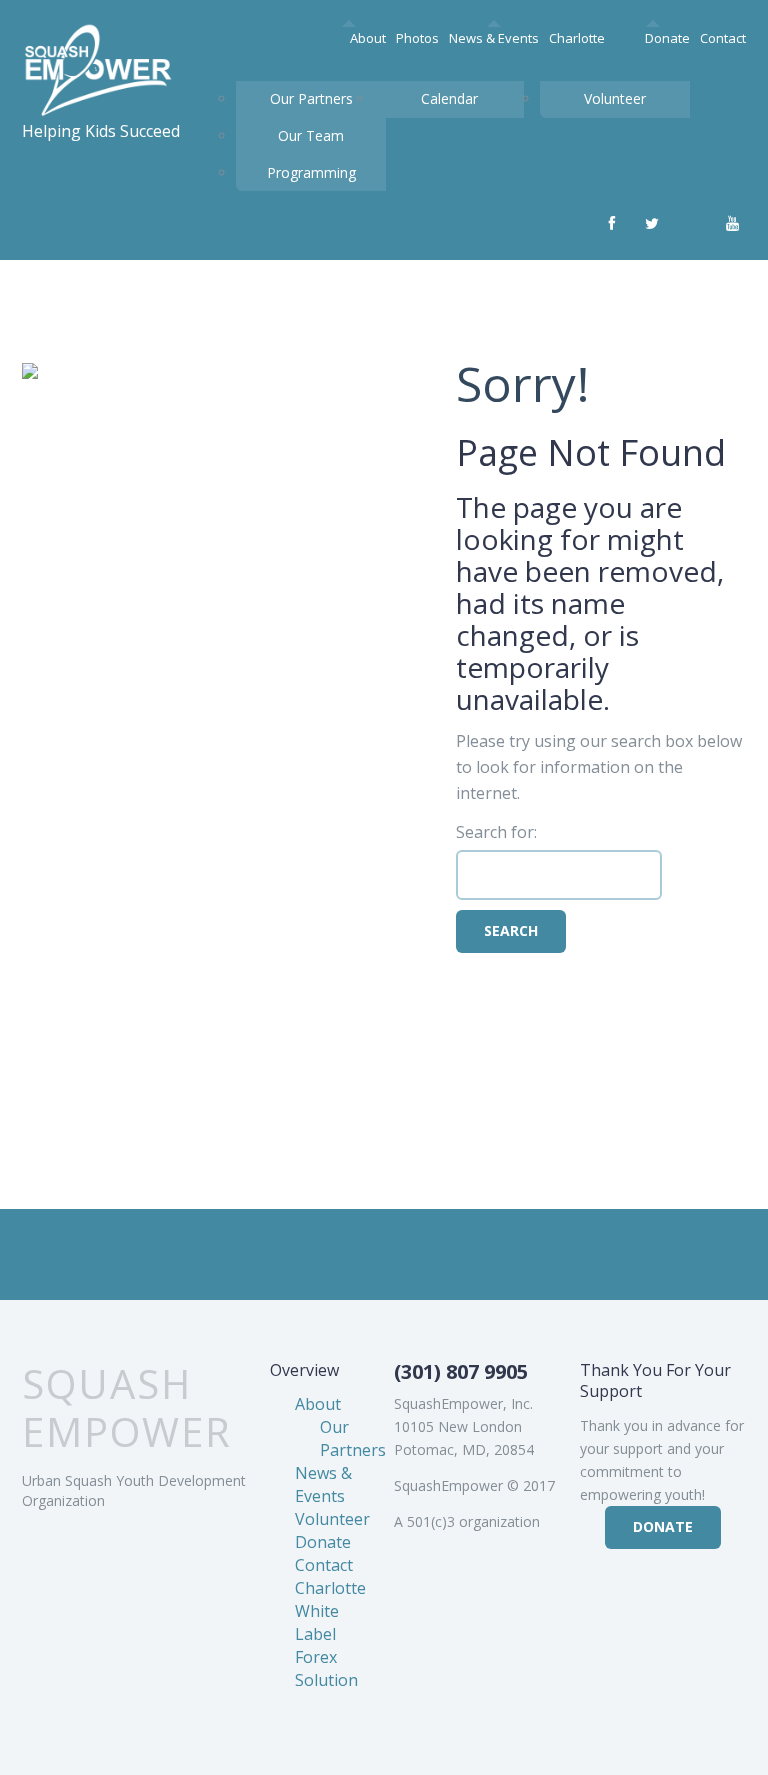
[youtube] (732, 224)
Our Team (311, 135)
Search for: (496, 832)
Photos (417, 38)
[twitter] (652, 224)
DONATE (663, 1526)
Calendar (449, 98)
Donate (667, 38)
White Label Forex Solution (326, 1645)
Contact (723, 38)
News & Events (494, 38)
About (368, 38)
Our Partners (311, 98)
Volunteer (615, 98)
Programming (311, 172)
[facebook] (612, 224)
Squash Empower (127, 1408)
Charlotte (577, 38)
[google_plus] (692, 224)
